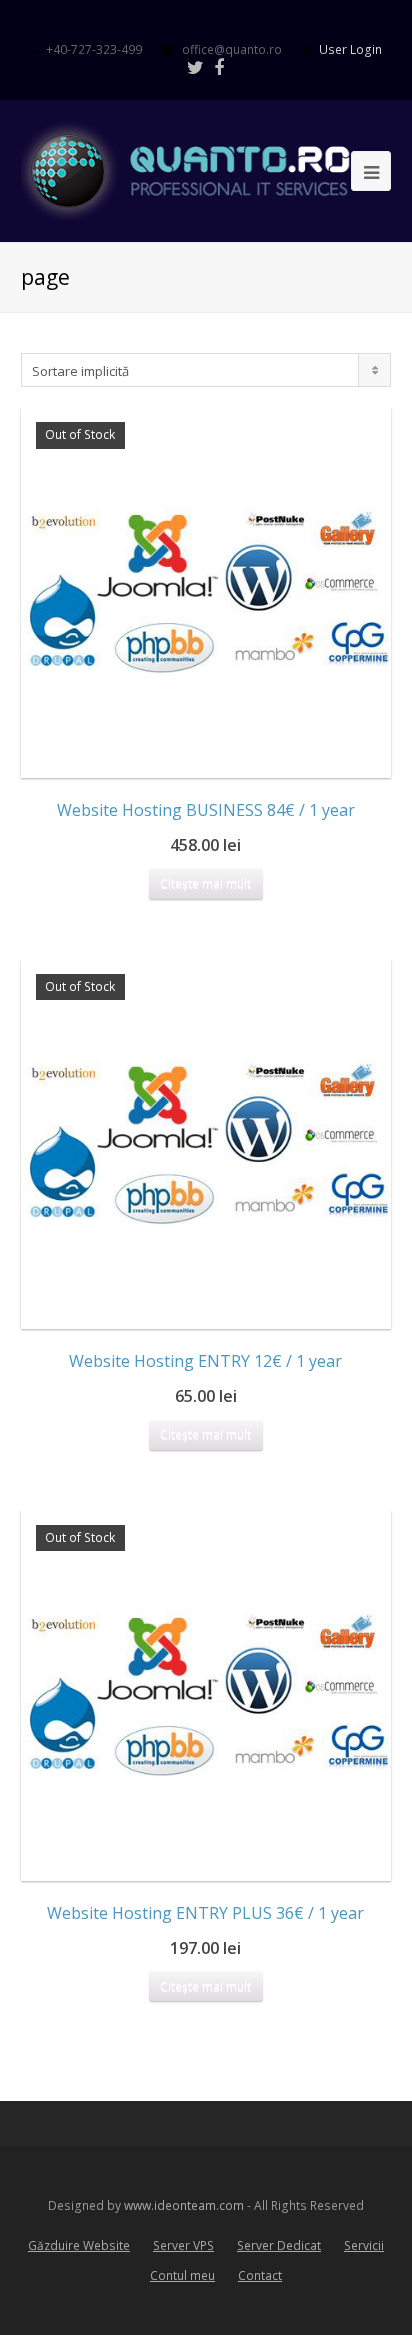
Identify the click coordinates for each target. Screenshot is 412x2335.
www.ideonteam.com (184, 2205)
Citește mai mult (205, 883)
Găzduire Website (79, 2245)
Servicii (364, 2245)
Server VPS (183, 2245)
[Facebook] (219, 67)
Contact (260, 2275)
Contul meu (182, 2275)
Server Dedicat (279, 2245)
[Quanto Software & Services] (206, 170)
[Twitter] (195, 67)
